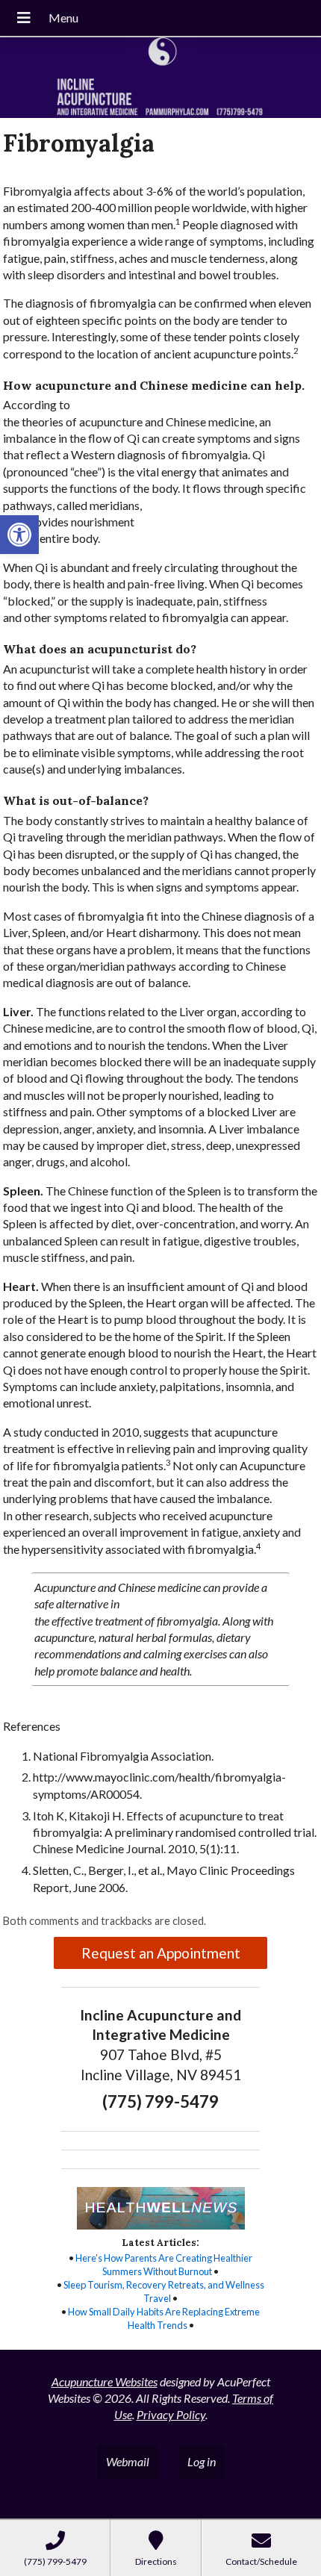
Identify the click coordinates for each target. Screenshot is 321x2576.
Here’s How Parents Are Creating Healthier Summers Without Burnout (164, 2265)
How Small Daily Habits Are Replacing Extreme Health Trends (164, 2318)
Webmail (128, 2461)
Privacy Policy (171, 2414)
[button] (19, 535)
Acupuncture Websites (105, 2381)
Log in (202, 2461)
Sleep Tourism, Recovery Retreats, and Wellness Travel (164, 2292)
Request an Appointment (161, 1953)
